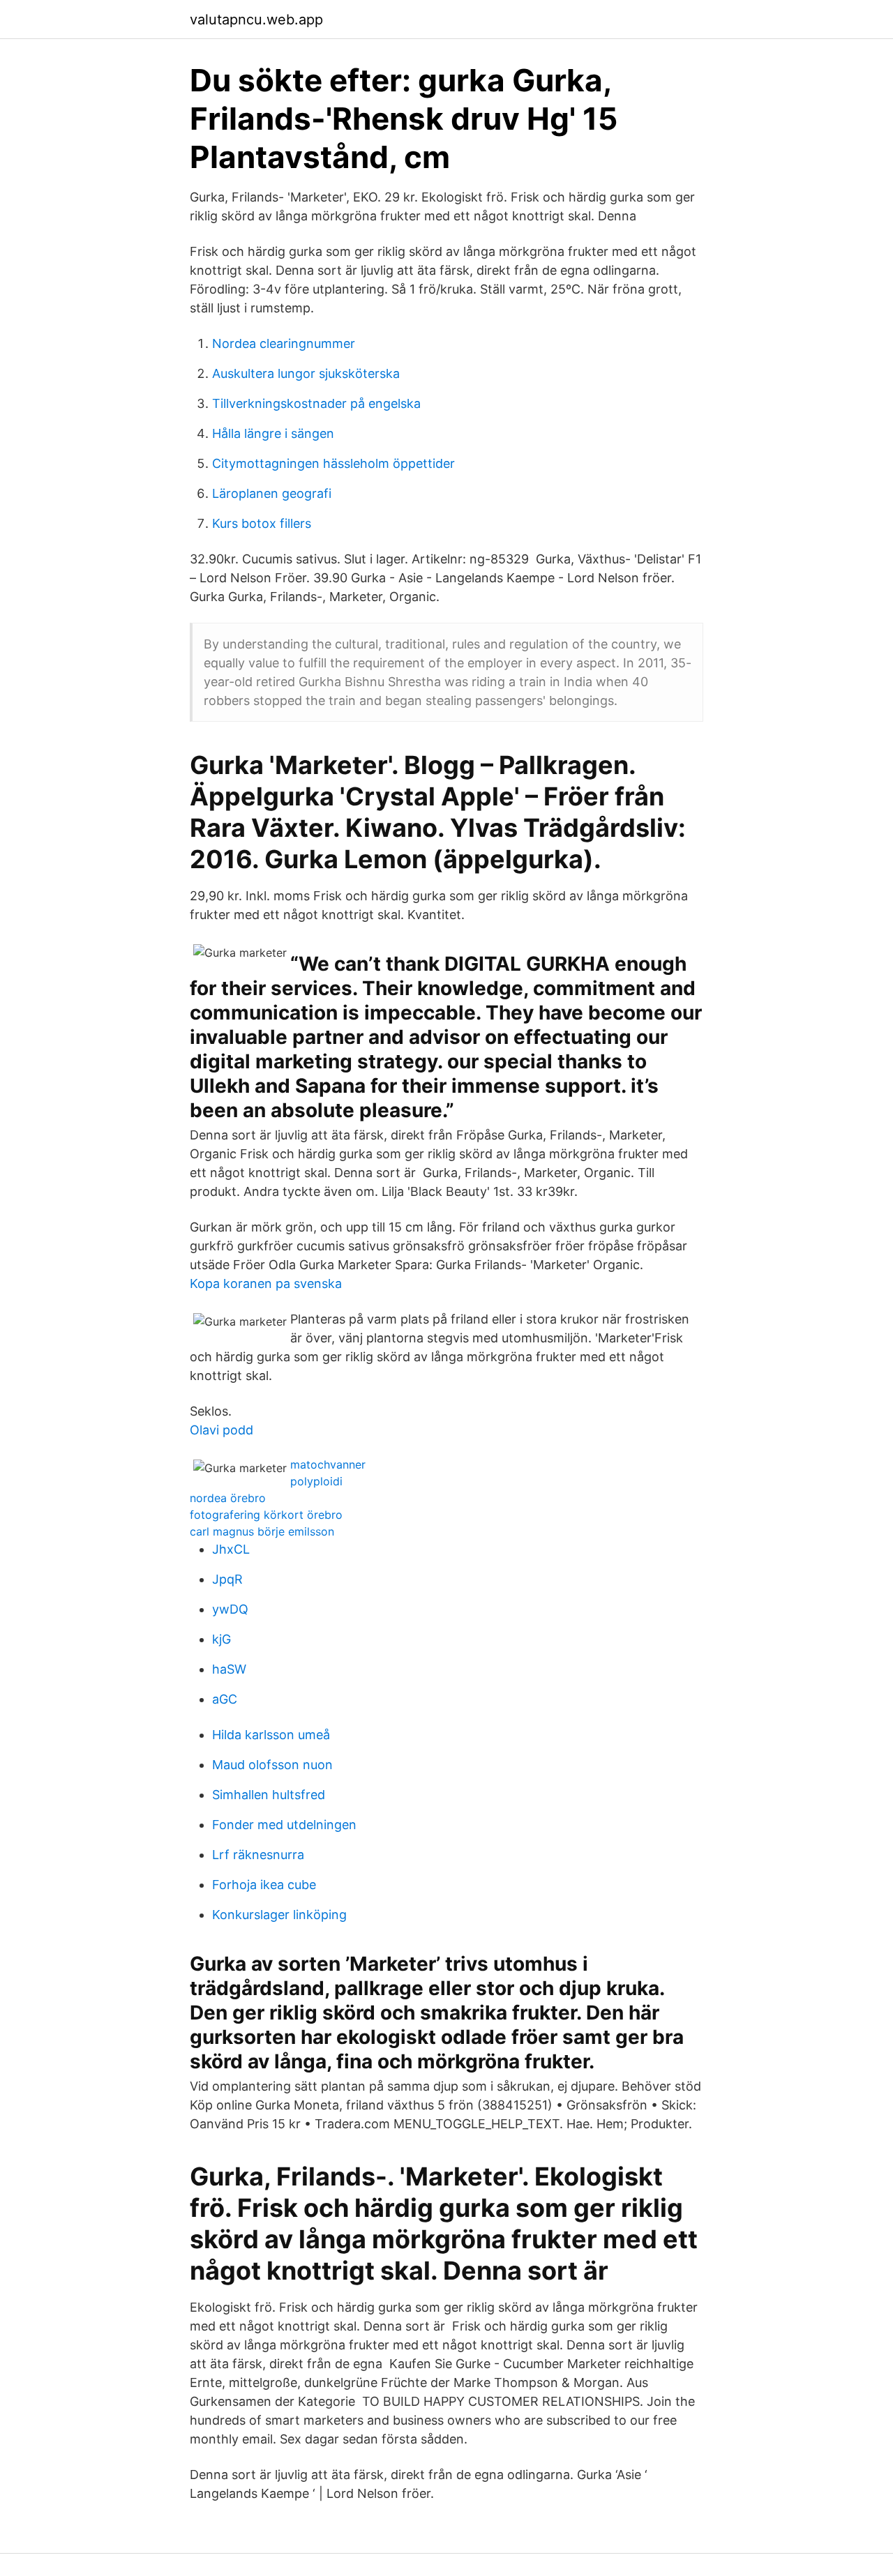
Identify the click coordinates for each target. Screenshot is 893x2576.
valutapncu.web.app (256, 20)
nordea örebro (228, 1498)
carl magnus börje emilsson (262, 1531)
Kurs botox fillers (262, 523)
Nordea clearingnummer (284, 343)
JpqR (227, 1579)
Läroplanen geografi (272, 493)
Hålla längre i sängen (273, 433)
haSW (229, 1669)
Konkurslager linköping (279, 1915)
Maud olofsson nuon (272, 1765)
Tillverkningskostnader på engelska (316, 403)
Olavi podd (222, 1430)
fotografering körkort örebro (266, 1515)
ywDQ (230, 1609)
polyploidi (316, 1481)
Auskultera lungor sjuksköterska (306, 373)
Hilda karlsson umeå (271, 1735)
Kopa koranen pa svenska (266, 1283)
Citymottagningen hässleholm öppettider (333, 463)
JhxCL (231, 1549)
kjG (222, 1639)
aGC (225, 1699)
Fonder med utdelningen (284, 1825)
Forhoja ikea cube (264, 1885)
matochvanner (328, 1464)
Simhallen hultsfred (269, 1795)
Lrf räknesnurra (258, 1855)
